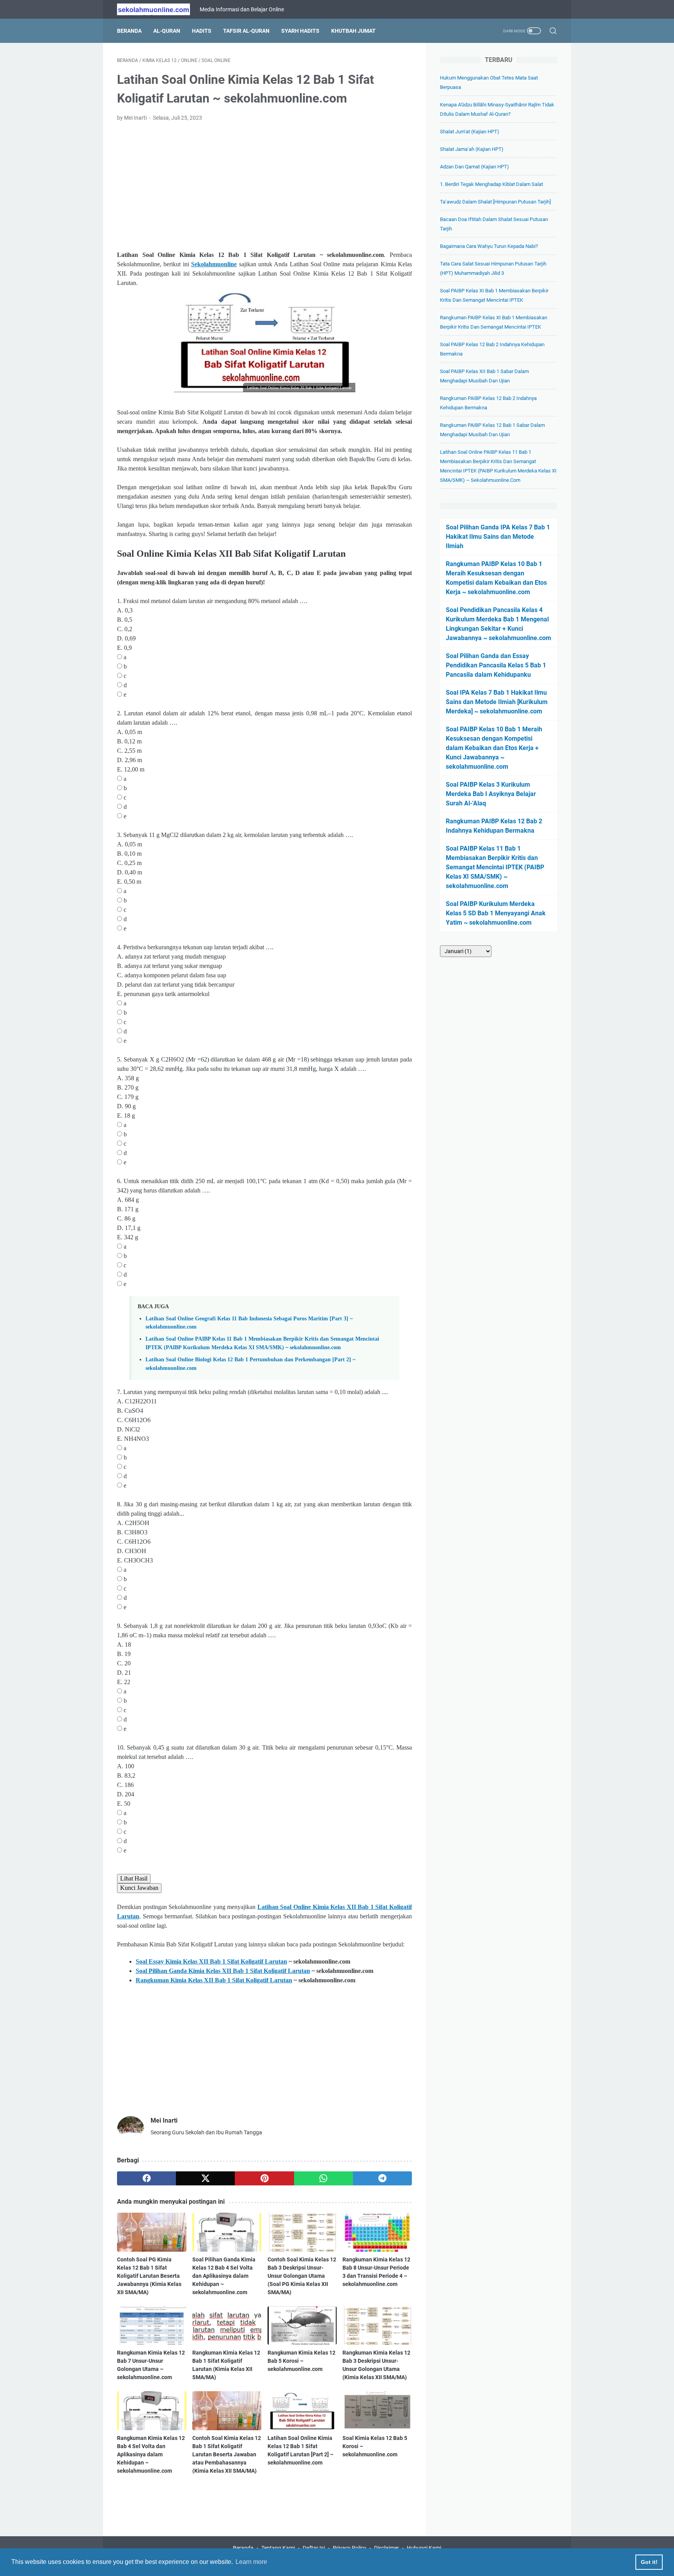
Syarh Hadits (300, 31)
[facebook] (146, 2178)
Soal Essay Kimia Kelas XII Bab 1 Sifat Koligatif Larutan (211, 1961)
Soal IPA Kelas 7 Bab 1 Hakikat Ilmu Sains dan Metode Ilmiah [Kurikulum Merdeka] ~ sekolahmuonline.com (497, 702)
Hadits (202, 31)
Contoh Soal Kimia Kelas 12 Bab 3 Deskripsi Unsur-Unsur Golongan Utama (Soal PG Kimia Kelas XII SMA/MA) (302, 2276)
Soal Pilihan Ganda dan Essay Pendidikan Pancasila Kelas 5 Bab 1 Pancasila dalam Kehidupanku (496, 665)
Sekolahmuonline (214, 264)
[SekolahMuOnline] (158, 9)
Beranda (129, 31)
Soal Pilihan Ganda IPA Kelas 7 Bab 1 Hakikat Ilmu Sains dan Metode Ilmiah (498, 537)
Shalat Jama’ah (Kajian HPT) (472, 149)
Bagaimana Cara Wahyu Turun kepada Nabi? (489, 246)
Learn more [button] (251, 2562)
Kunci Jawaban (139, 1888)
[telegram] (382, 2178)
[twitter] (205, 2178)
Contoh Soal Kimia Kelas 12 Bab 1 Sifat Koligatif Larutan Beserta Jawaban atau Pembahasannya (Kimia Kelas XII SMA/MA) (227, 2454)
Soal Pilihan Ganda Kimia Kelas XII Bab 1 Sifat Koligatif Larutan (223, 1971)
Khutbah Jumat (353, 31)
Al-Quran (167, 31)
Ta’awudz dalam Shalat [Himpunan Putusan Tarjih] (495, 202)
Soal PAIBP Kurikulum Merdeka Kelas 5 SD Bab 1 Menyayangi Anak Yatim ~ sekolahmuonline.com (496, 913)
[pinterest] (264, 2178)
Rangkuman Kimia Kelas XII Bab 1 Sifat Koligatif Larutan (214, 1980)
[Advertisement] (264, 186)
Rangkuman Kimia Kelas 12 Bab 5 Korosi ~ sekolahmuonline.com (302, 2361)
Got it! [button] (649, 2562)
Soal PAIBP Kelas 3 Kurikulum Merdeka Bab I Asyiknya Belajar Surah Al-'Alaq (491, 794)
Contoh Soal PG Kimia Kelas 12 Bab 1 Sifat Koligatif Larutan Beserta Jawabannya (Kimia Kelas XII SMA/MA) (149, 2276)
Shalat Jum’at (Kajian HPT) (470, 132)
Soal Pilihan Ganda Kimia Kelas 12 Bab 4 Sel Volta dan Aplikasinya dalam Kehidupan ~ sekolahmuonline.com (224, 2276)
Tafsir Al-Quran (246, 31)
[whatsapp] (324, 2178)
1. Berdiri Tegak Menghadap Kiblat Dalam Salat (491, 184)
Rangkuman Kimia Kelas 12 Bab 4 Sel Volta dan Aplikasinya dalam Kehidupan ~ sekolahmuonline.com (151, 2454)
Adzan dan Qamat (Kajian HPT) (474, 167)
